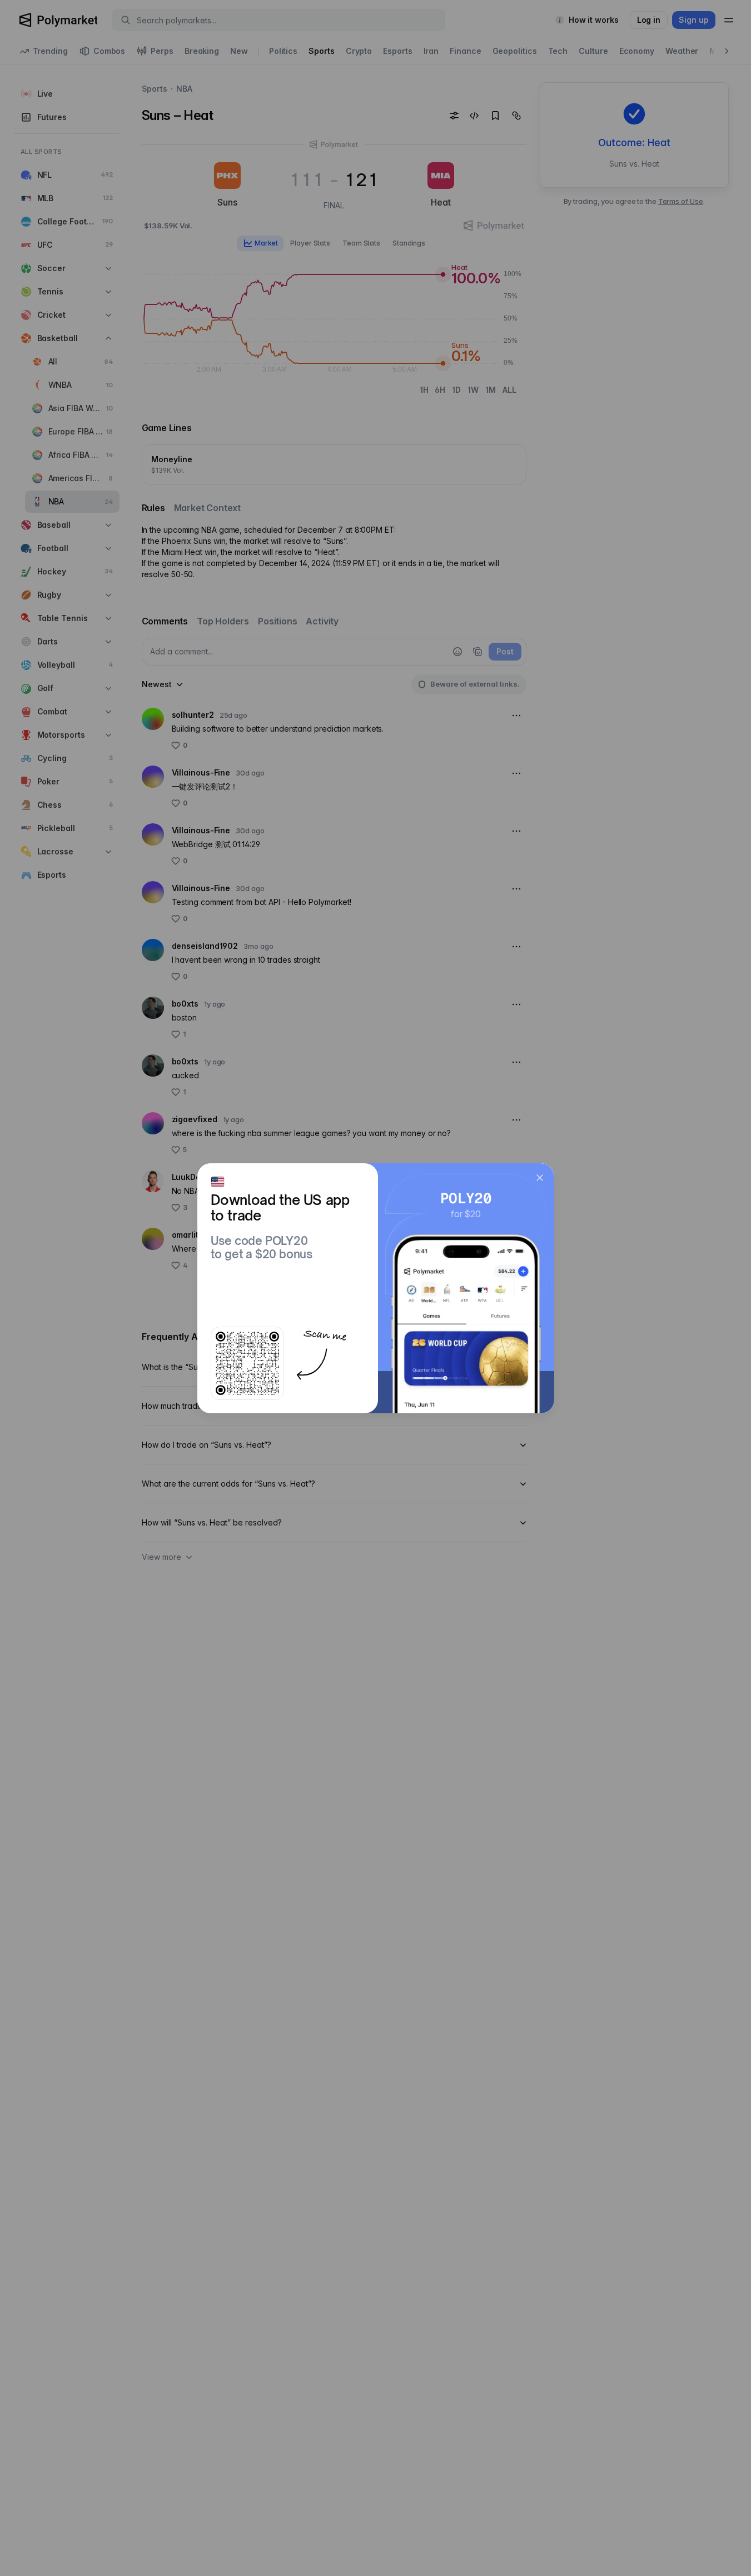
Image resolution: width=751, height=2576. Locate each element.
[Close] (540, 1178)
